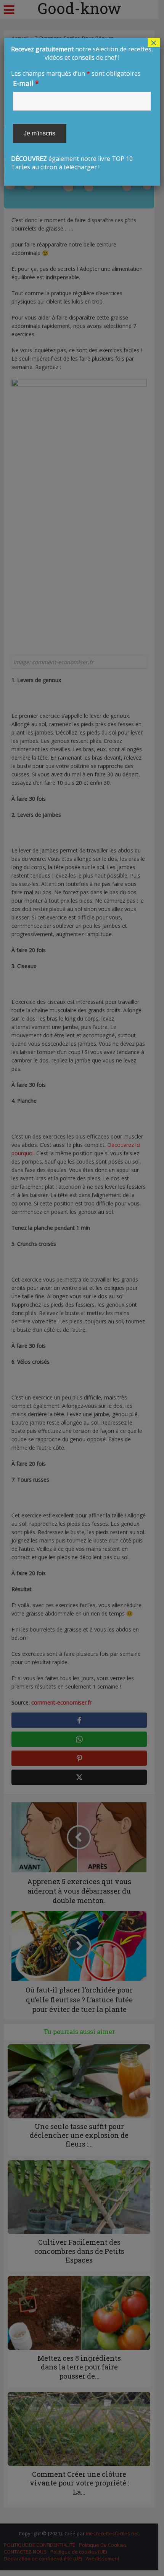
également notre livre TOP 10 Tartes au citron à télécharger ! (82, 108)
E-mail (26, 83)
